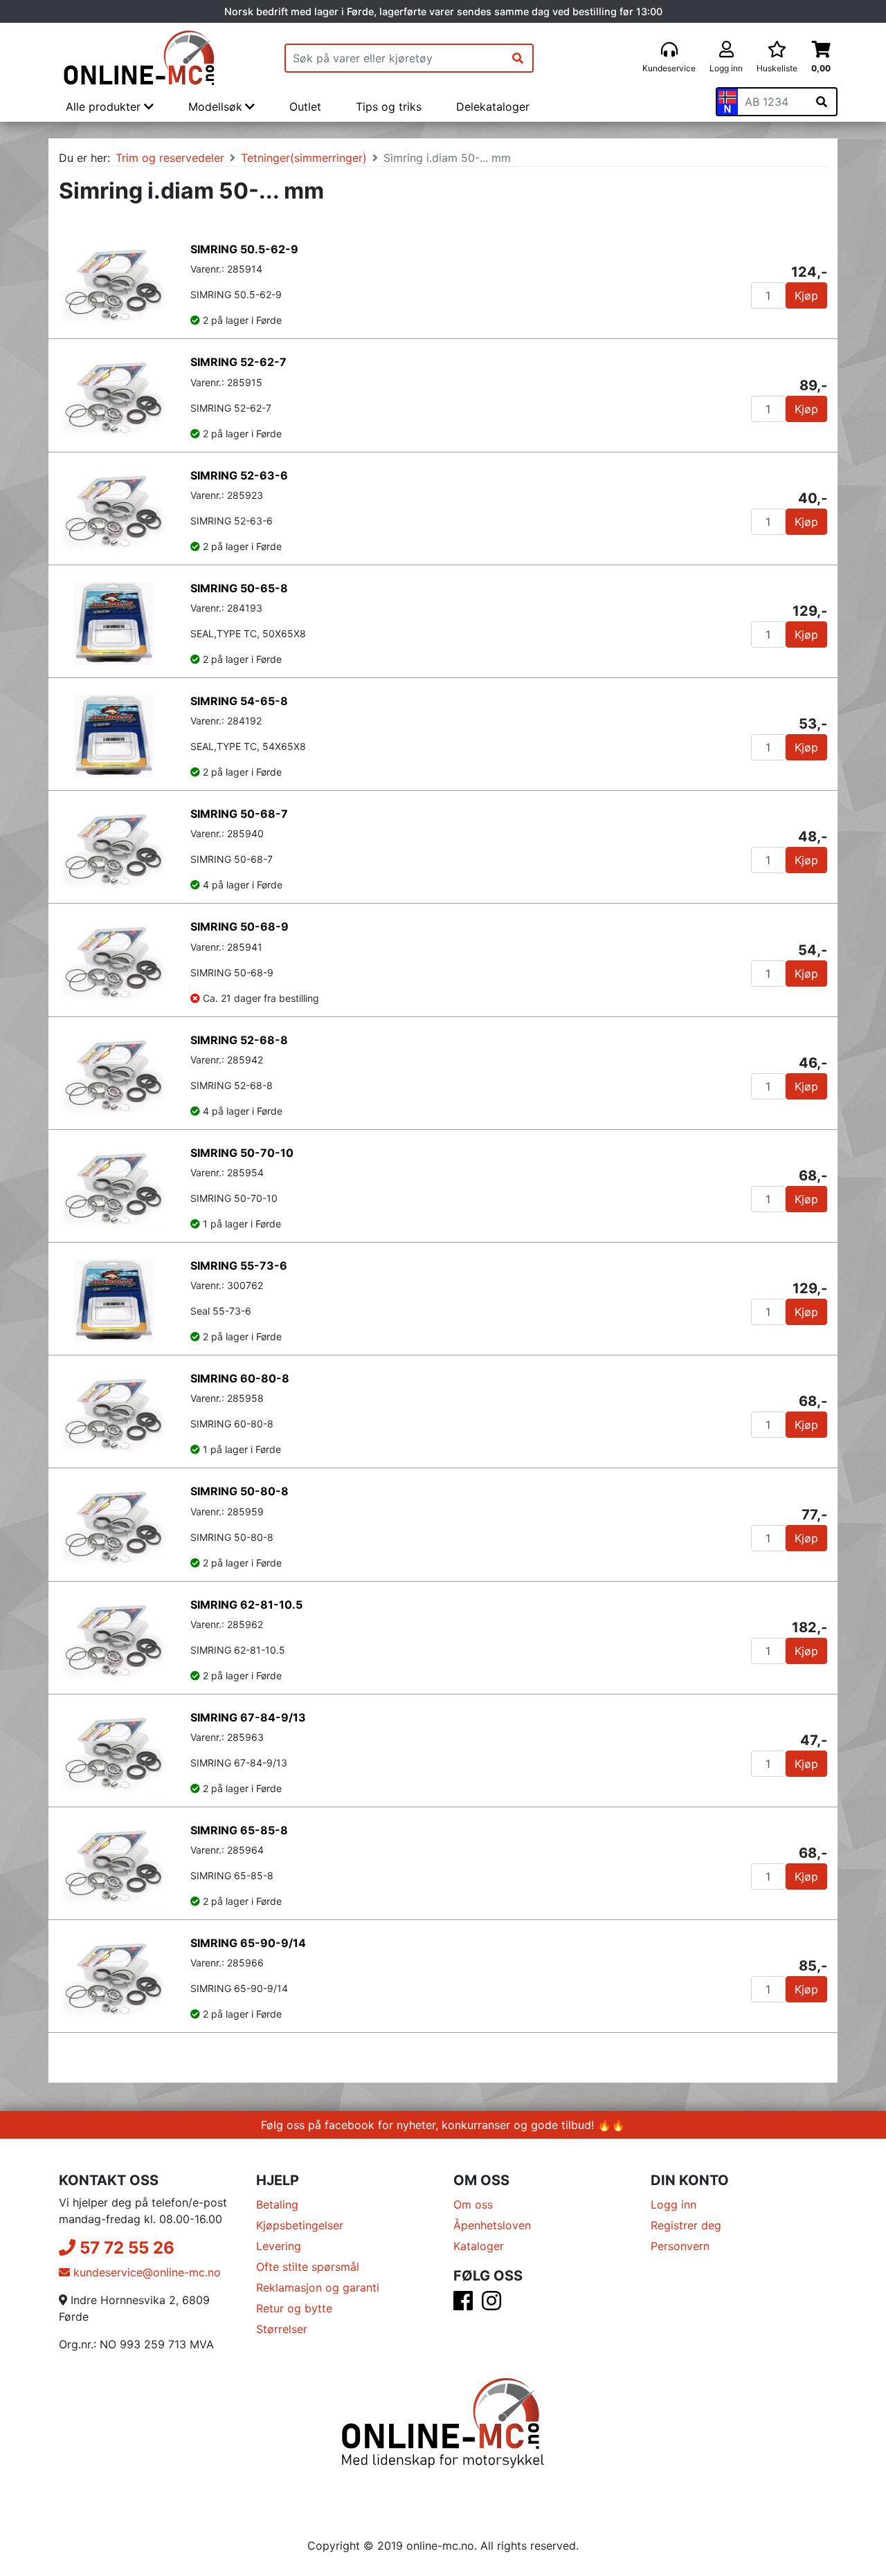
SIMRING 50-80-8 (239, 1491)
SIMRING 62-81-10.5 (246, 1605)
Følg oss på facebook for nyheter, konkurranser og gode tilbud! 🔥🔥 (443, 2125)
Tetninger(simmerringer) (304, 158)
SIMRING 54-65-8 (239, 701)
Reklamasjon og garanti (318, 2287)
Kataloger (479, 2246)
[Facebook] (463, 2305)
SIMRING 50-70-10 (242, 1153)
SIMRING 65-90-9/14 (248, 1943)
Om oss (473, 2204)
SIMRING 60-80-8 (240, 1378)
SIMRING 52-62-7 (238, 362)
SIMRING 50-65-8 (239, 588)
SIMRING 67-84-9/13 (248, 1717)
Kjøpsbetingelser (300, 2225)
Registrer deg (686, 2225)
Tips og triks (389, 107)
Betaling (277, 2204)
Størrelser (282, 2329)
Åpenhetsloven (492, 2225)
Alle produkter (105, 107)
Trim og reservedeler (170, 158)
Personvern (680, 2246)
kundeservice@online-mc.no (145, 2272)
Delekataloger (493, 107)
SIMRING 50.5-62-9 (244, 249)
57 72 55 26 (125, 2248)
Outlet (305, 107)
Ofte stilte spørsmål (308, 2267)
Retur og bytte (294, 2308)
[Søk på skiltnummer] (822, 102)
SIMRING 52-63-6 (239, 475)
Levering (279, 2246)
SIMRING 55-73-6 (239, 1266)
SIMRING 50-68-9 (239, 926)
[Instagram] (491, 2305)
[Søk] (518, 58)
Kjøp (806, 295)
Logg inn (673, 2204)
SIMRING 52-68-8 (239, 1040)
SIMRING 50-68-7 (239, 814)
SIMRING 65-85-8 (239, 1830)
